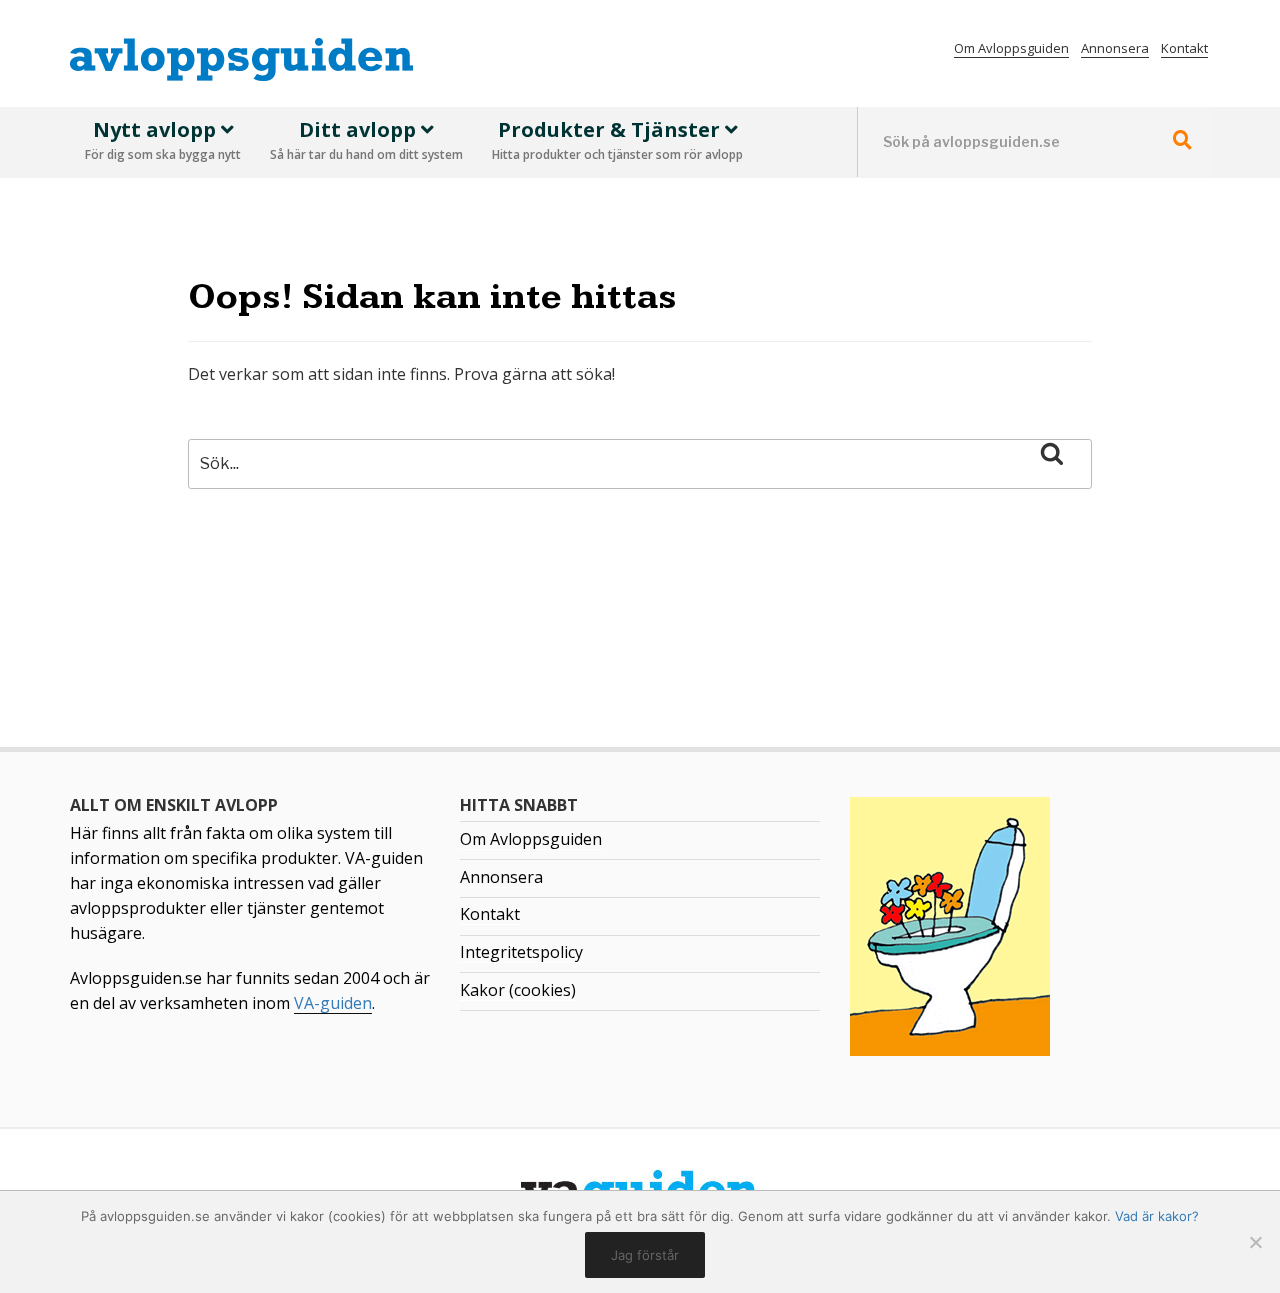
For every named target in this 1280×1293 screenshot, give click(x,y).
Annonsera (1115, 48)
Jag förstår (645, 1255)
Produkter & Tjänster (617, 140)
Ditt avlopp (366, 140)
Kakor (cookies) (518, 990)
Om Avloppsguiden (1011, 48)
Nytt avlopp (163, 140)
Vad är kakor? (1157, 1216)
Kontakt (1184, 48)
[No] (1255, 1242)
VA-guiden (333, 1003)
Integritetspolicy (521, 952)
